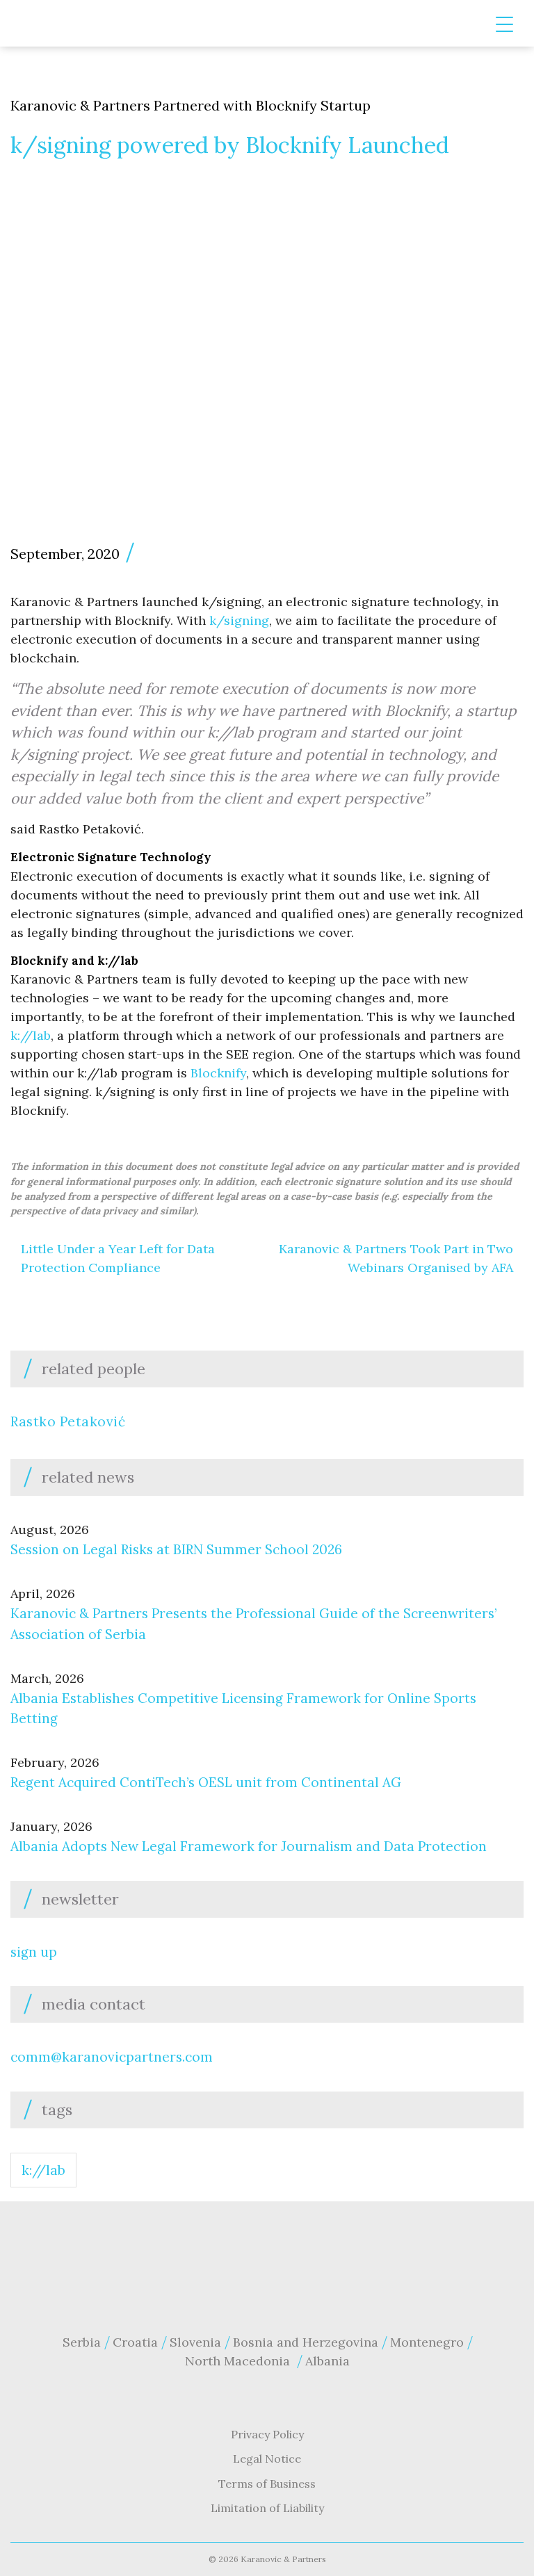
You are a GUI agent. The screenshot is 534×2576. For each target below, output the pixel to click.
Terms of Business (267, 2484)
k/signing (239, 620)
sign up (34, 1952)
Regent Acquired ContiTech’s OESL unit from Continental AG (206, 1782)
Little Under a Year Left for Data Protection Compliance (118, 1258)
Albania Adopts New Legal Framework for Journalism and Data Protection (249, 1846)
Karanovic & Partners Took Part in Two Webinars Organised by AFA (396, 1258)
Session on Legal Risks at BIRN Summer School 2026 (178, 1549)
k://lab (31, 1035)
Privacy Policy (267, 2434)
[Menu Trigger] (504, 25)
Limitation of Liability (267, 2508)
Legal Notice (267, 2459)
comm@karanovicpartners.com (112, 2057)
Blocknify (218, 1073)
